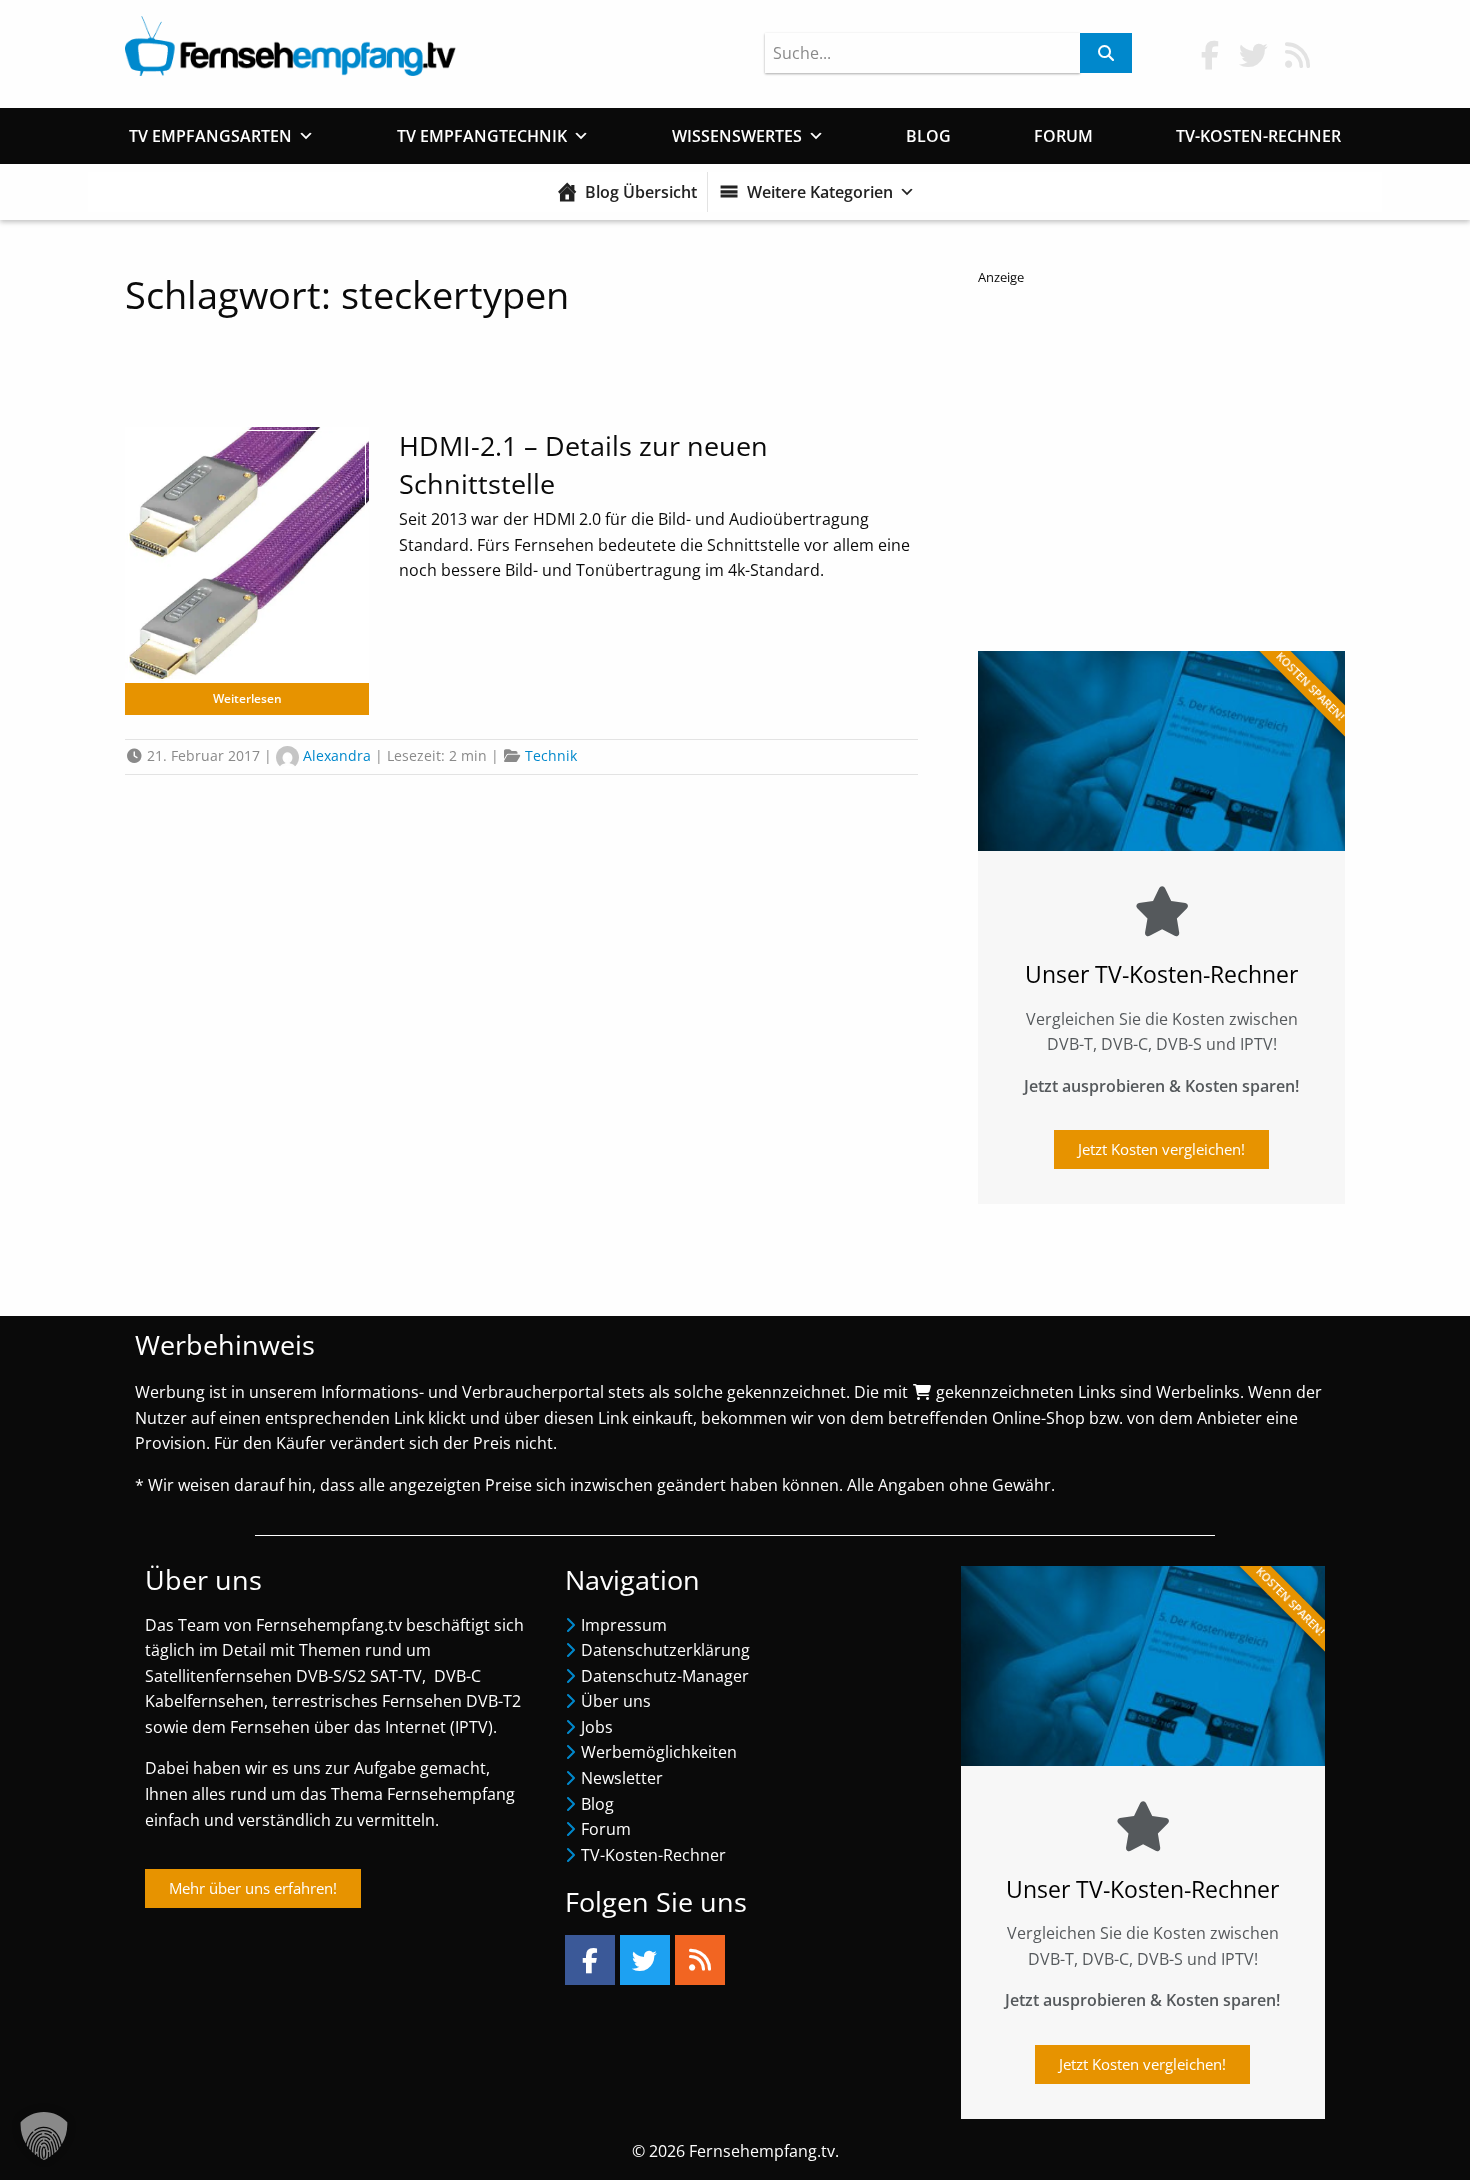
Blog (928, 136)
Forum (1063, 136)
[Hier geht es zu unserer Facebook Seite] (1210, 54)
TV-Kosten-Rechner (1258, 136)
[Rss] (700, 1960)
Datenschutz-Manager (665, 1676)
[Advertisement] (1161, 460)
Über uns (616, 1701)
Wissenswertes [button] (737, 136)
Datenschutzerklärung (665, 1650)
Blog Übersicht (641, 192)
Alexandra (337, 755)
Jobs (597, 1727)
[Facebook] (590, 1960)
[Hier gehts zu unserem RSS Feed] (1298, 54)
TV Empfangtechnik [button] (482, 136)
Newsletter (622, 1778)
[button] (44, 2136)
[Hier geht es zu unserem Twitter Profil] (1254, 54)
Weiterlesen (247, 698)
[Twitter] (645, 1960)
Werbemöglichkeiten (659, 1752)
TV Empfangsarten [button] (210, 136)
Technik (551, 755)
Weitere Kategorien (820, 192)
